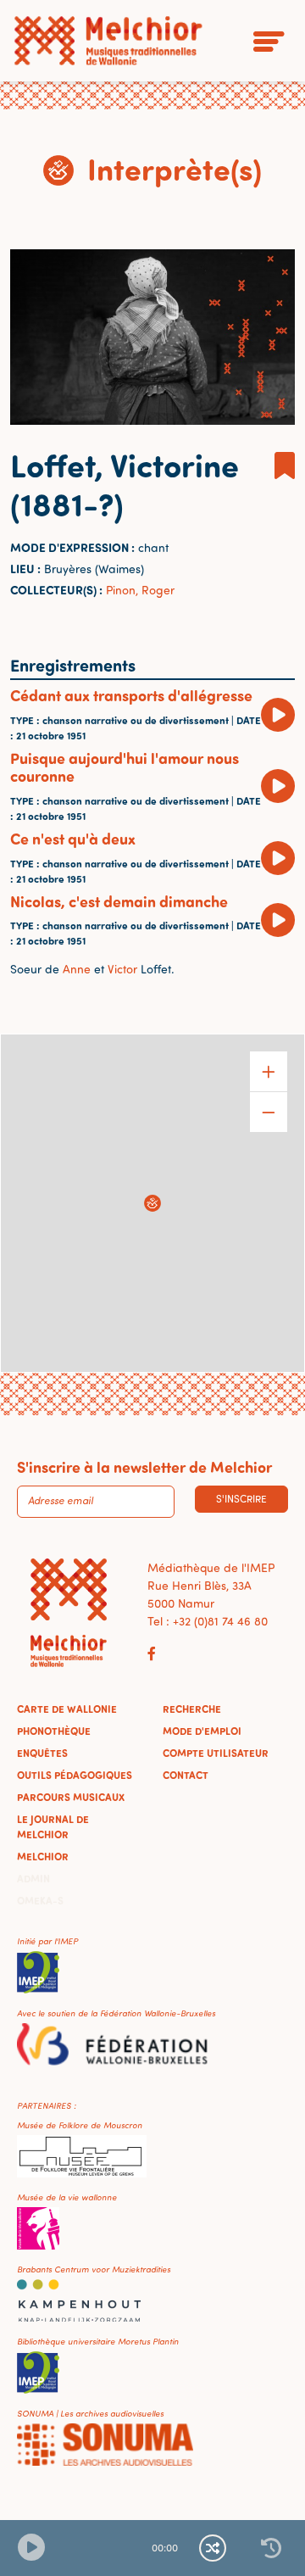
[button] (152, 1203)
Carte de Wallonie (67, 1709)
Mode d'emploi (202, 1731)
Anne (77, 969)
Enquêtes (42, 1753)
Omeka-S (40, 1900)
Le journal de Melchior (53, 1826)
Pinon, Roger (140, 590)
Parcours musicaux (71, 1797)
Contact (186, 1775)
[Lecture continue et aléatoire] (213, 2548)
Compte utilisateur (216, 1753)
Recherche (192, 1709)
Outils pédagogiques (75, 1775)
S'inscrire (241, 1499)
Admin (33, 1878)
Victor (121, 969)
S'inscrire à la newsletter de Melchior (144, 1467)
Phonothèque (54, 1731)
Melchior (43, 1856)
